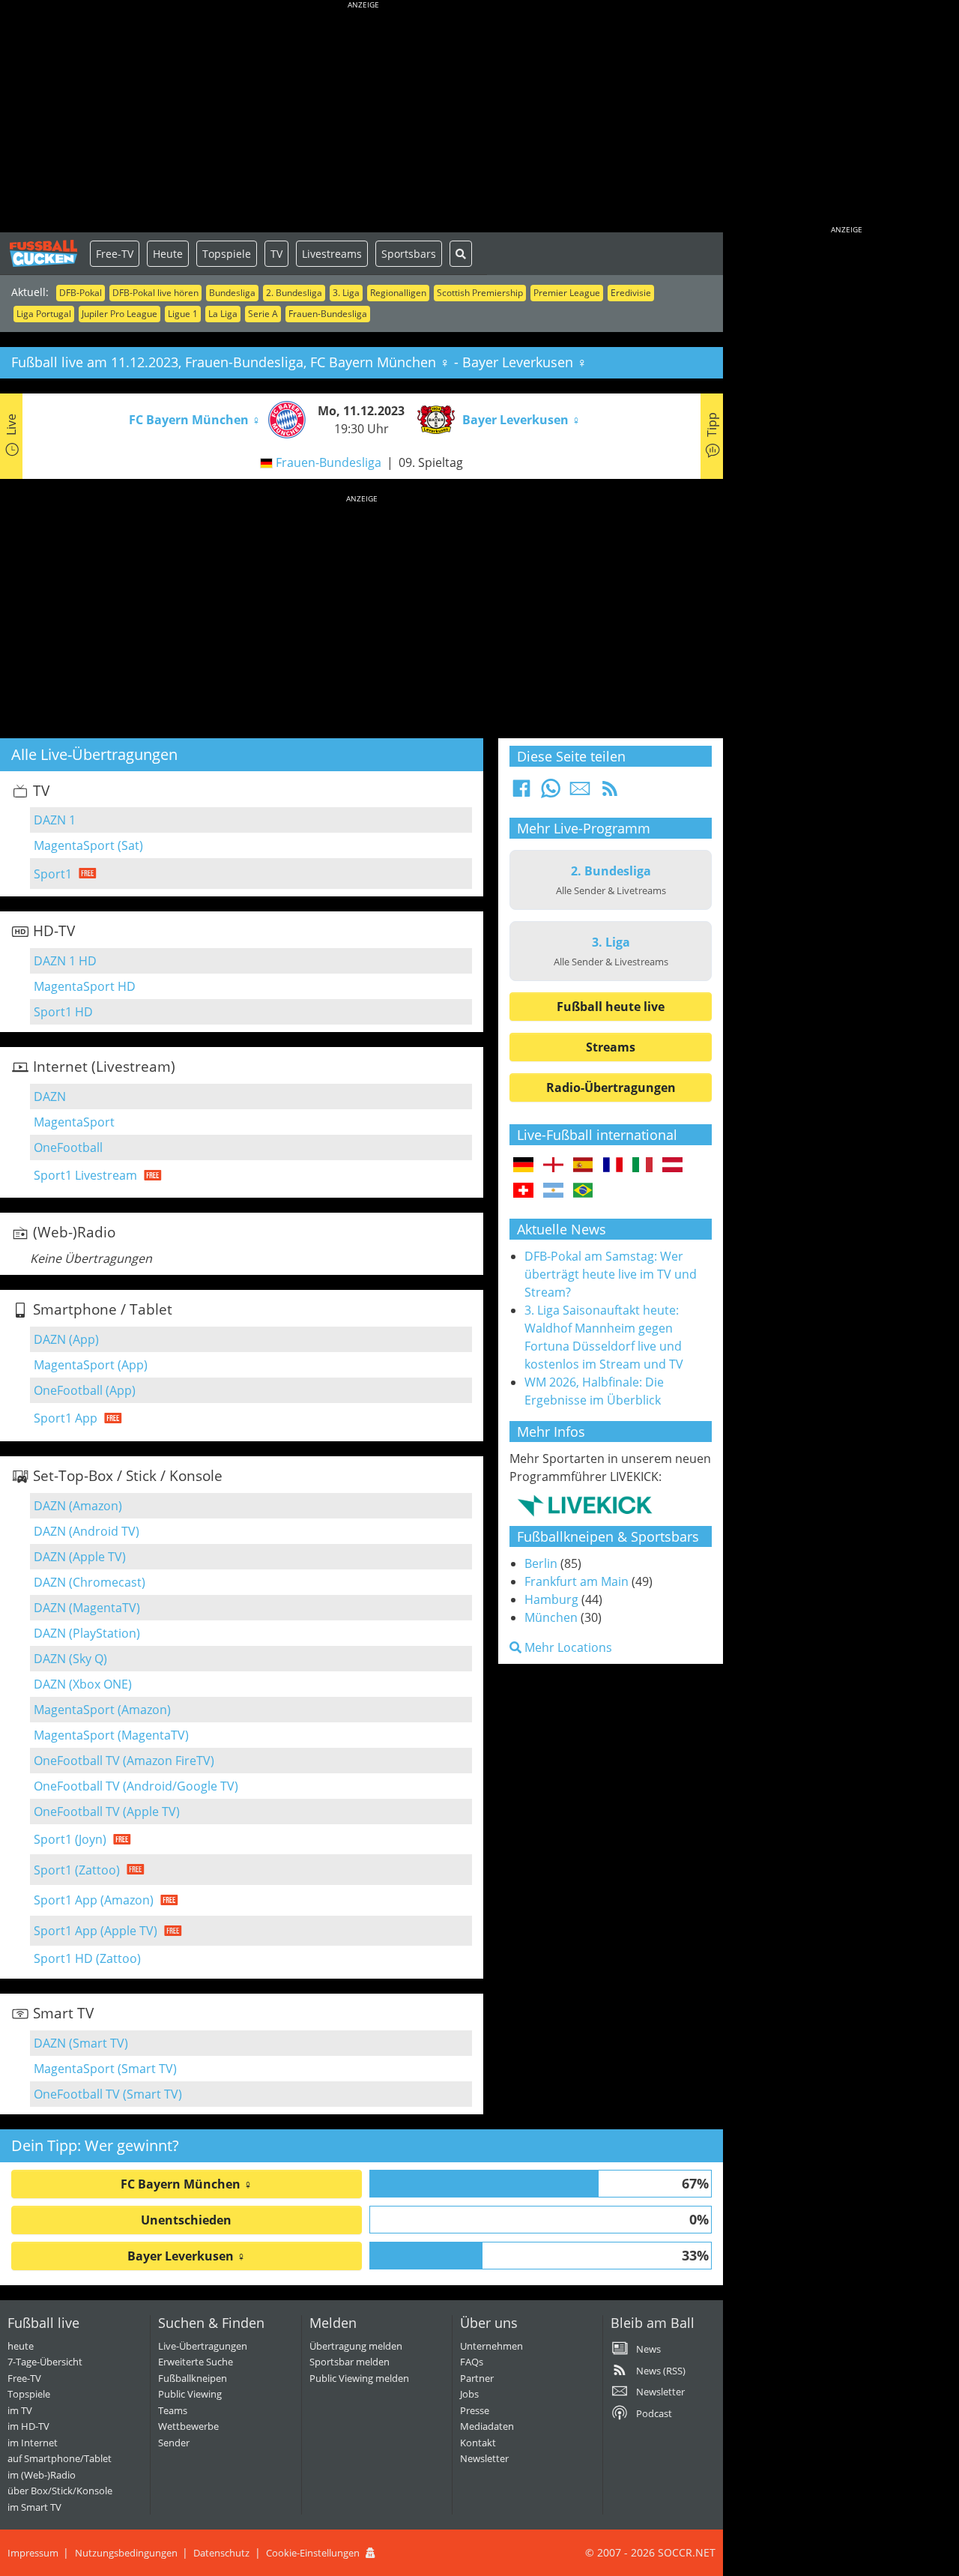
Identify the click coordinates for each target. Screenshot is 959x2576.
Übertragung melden (356, 2346)
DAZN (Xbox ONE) (83, 1684)
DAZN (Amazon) (78, 1506)
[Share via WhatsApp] (551, 793)
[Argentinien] (553, 1191)
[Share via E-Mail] (580, 793)
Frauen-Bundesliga (328, 314)
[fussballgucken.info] (45, 253)
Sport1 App (66, 1418)
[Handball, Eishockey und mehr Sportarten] (585, 1505)
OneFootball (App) (85, 1390)
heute (21, 2346)
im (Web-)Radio (42, 2475)
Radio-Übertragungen (611, 1088)
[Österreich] (672, 1165)
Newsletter (484, 2458)
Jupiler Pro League (120, 314)
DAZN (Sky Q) (70, 1659)
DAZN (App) (66, 1339)
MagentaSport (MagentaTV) (111, 1735)
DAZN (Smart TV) (81, 2043)
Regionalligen (398, 293)
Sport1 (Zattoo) (77, 1870)
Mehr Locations (567, 1647)
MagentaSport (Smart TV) (105, 2069)
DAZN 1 (55, 820)
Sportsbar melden (350, 2362)
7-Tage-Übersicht (45, 2362)
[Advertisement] (363, 120)
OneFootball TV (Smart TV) (108, 2094)
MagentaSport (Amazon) (102, 1710)
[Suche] (461, 254)
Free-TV (115, 254)
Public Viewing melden (359, 2378)
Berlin (541, 1563)
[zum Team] (283, 418)
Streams (611, 1047)
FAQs (472, 2362)
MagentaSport (74, 1122)
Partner (477, 2378)
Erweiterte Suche (196, 2362)
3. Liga (346, 293)
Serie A (263, 314)
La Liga (223, 314)
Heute (168, 254)
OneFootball (68, 1147)
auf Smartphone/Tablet (60, 2458)
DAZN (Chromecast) (90, 1582)
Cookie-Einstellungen (313, 2553)
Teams (173, 2410)
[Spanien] (583, 1165)
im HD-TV (28, 2426)
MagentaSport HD (85, 986)
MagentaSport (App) (91, 1365)
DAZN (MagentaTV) (87, 1608)
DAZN (50, 1097)
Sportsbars (409, 254)
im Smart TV (34, 2507)
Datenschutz (221, 2553)
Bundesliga (232, 293)
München (551, 1617)
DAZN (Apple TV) (80, 1557)
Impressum (33, 2553)
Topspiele (227, 254)
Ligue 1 (183, 314)
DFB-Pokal (81, 293)
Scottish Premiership (480, 293)
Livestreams (332, 254)
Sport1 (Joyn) (70, 1839)
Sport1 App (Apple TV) (96, 1931)
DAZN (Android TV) (87, 1531)
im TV (20, 2410)
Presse (475, 2410)
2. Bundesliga (294, 293)
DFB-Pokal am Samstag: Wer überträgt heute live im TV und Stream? (611, 1274)
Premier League (567, 293)
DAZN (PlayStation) (87, 1633)
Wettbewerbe (188, 2426)
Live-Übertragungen (203, 2346)
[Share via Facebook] (521, 793)
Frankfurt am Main (577, 1581)
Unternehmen (491, 2346)
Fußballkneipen (193, 2378)
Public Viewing (190, 2394)
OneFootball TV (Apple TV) (107, 1812)
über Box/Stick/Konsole (60, 2491)
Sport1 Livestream (85, 1175)
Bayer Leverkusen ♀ (187, 2256)
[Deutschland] (523, 1165)
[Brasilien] (583, 1191)
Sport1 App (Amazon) (94, 1900)
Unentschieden (186, 2220)
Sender (174, 2443)
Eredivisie (631, 293)
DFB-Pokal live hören (155, 293)
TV (276, 254)
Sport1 (53, 874)
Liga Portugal (44, 314)
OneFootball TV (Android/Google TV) (136, 1786)
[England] (553, 1165)
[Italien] (642, 1165)
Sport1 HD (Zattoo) (87, 1958)
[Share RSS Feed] (610, 793)
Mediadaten (487, 2426)
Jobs (469, 2394)
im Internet (33, 2443)
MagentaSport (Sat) (88, 845)
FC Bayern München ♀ (187, 2184)
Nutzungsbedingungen (126, 2553)
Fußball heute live (611, 1007)
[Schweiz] (523, 1191)
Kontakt (478, 2443)
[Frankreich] (613, 1165)
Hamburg (551, 1599)
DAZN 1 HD (65, 961)
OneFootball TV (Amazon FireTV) (124, 1761)
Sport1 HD (63, 1012)
